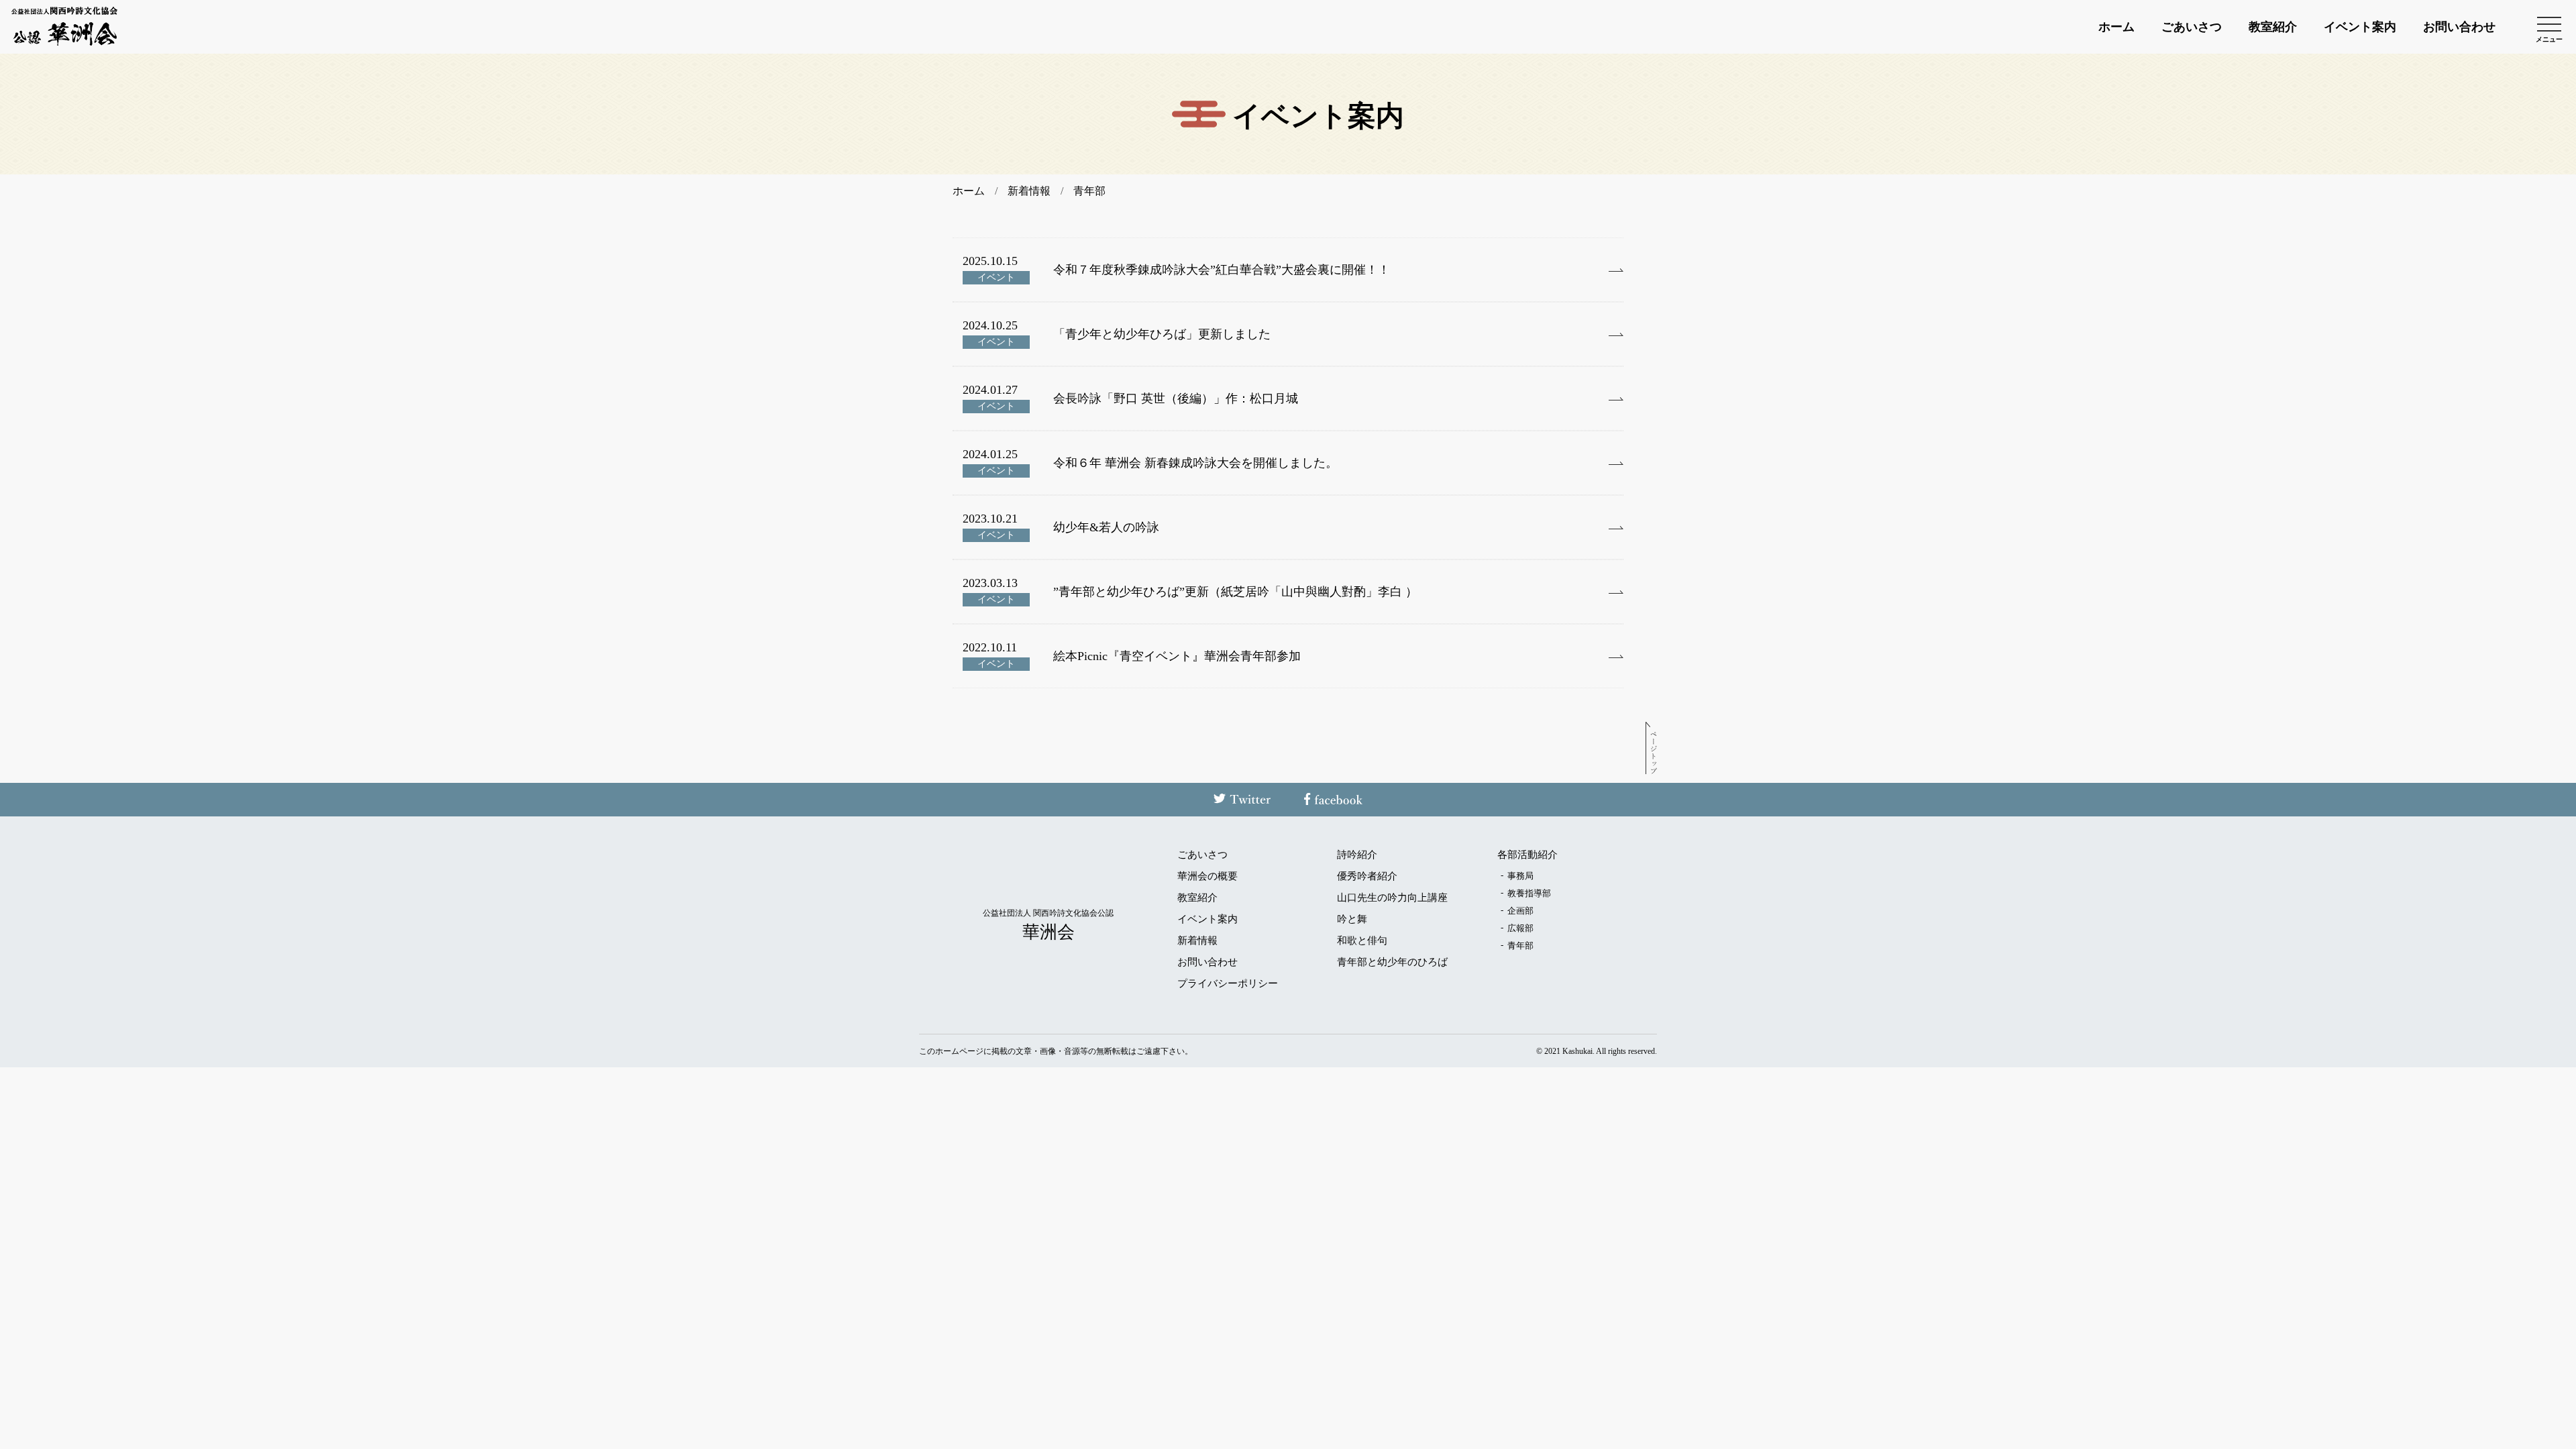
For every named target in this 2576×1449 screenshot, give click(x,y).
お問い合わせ (2459, 27)
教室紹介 (2273, 27)
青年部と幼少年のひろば (1392, 962)
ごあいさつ (2192, 27)
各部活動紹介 (1527, 855)
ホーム (2116, 27)
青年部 (1520, 946)
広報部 (1520, 928)
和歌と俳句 (1362, 941)
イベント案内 (2360, 27)
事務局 (1520, 876)
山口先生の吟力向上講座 (1392, 898)
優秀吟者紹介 (1367, 876)
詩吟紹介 (1357, 855)
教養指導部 (1529, 893)
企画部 (1520, 911)
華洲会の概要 (1207, 876)
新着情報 (1197, 941)
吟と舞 (1352, 919)
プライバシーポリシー (1228, 984)
